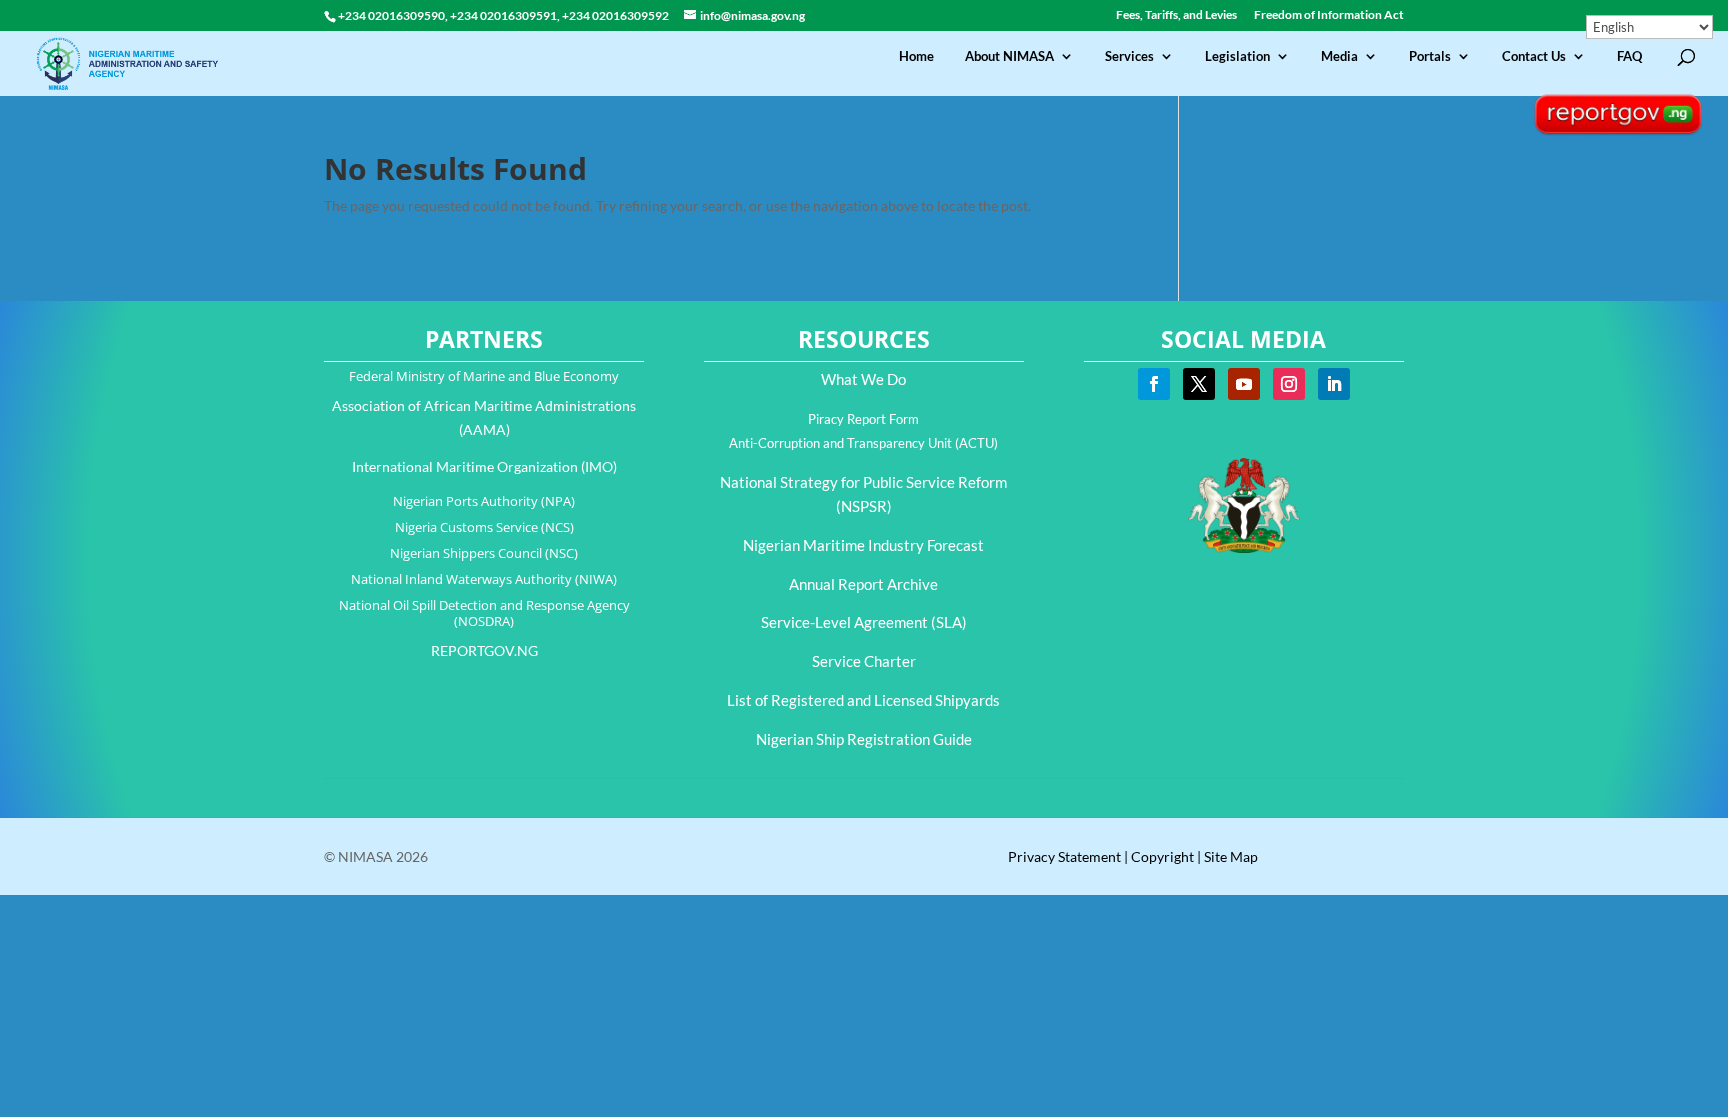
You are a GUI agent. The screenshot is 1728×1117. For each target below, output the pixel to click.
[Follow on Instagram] (1289, 384)
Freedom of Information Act (1329, 15)
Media (1339, 56)
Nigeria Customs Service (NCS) (484, 527)
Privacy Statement (1064, 856)
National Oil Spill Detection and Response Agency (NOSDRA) (484, 613)
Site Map (1231, 856)
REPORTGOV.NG (484, 650)
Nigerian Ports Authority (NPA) (484, 501)
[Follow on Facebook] (1154, 384)
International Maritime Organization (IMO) (484, 466)
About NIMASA (1009, 56)
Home (916, 56)
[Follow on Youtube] (1244, 384)
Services (1129, 56)
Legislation (1237, 56)
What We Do (863, 379)
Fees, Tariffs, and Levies (1176, 15)
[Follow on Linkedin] (1334, 384)
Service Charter (864, 661)
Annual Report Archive (863, 584)
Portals (1430, 56)
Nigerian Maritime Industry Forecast (863, 545)
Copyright (1162, 856)
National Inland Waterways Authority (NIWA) (484, 579)
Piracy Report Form (863, 419)
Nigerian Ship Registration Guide (864, 739)
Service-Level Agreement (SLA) (864, 622)
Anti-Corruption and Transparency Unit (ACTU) (863, 443)
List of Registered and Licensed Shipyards (863, 700)
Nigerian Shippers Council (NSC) (484, 553)
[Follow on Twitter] (1199, 384)
